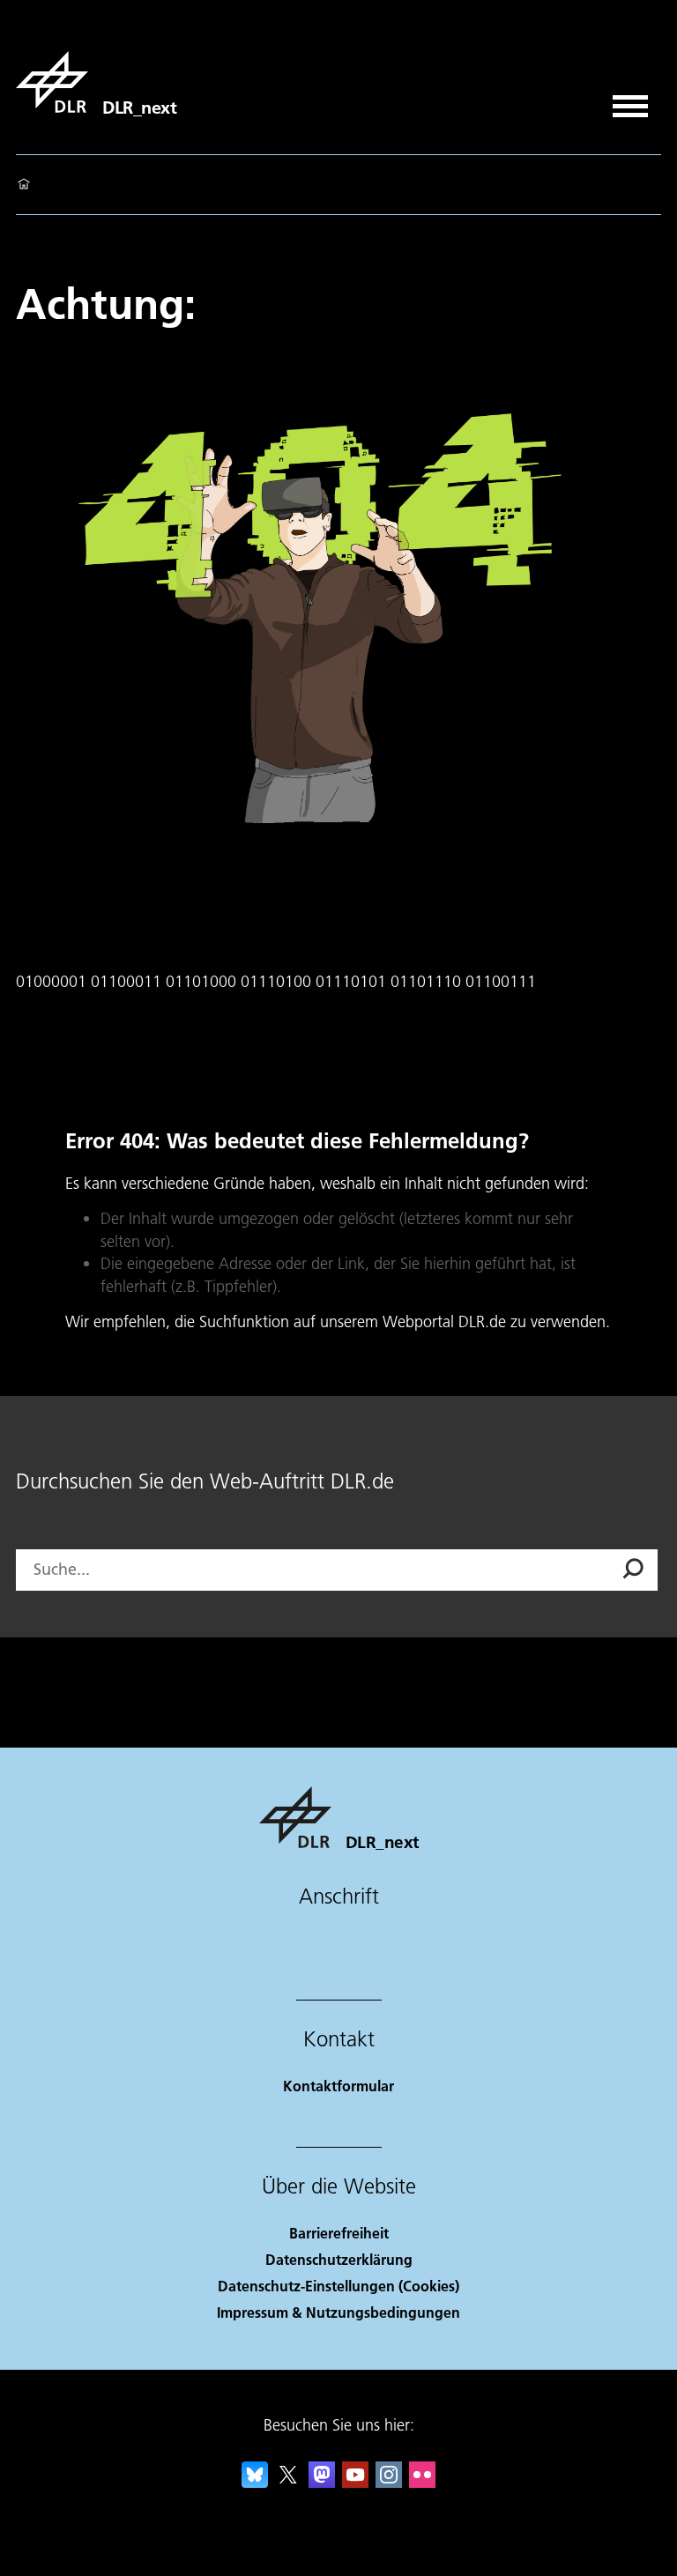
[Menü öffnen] (630, 100)
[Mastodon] (322, 2482)
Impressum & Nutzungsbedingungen (338, 2312)
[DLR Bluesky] (255, 2482)
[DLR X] (288, 2482)
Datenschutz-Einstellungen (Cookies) (338, 2286)
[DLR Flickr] (422, 2482)
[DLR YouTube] (355, 2482)
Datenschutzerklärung (339, 2259)
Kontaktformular (338, 2086)
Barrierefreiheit (339, 2233)
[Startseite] (24, 185)
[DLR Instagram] (389, 2482)
